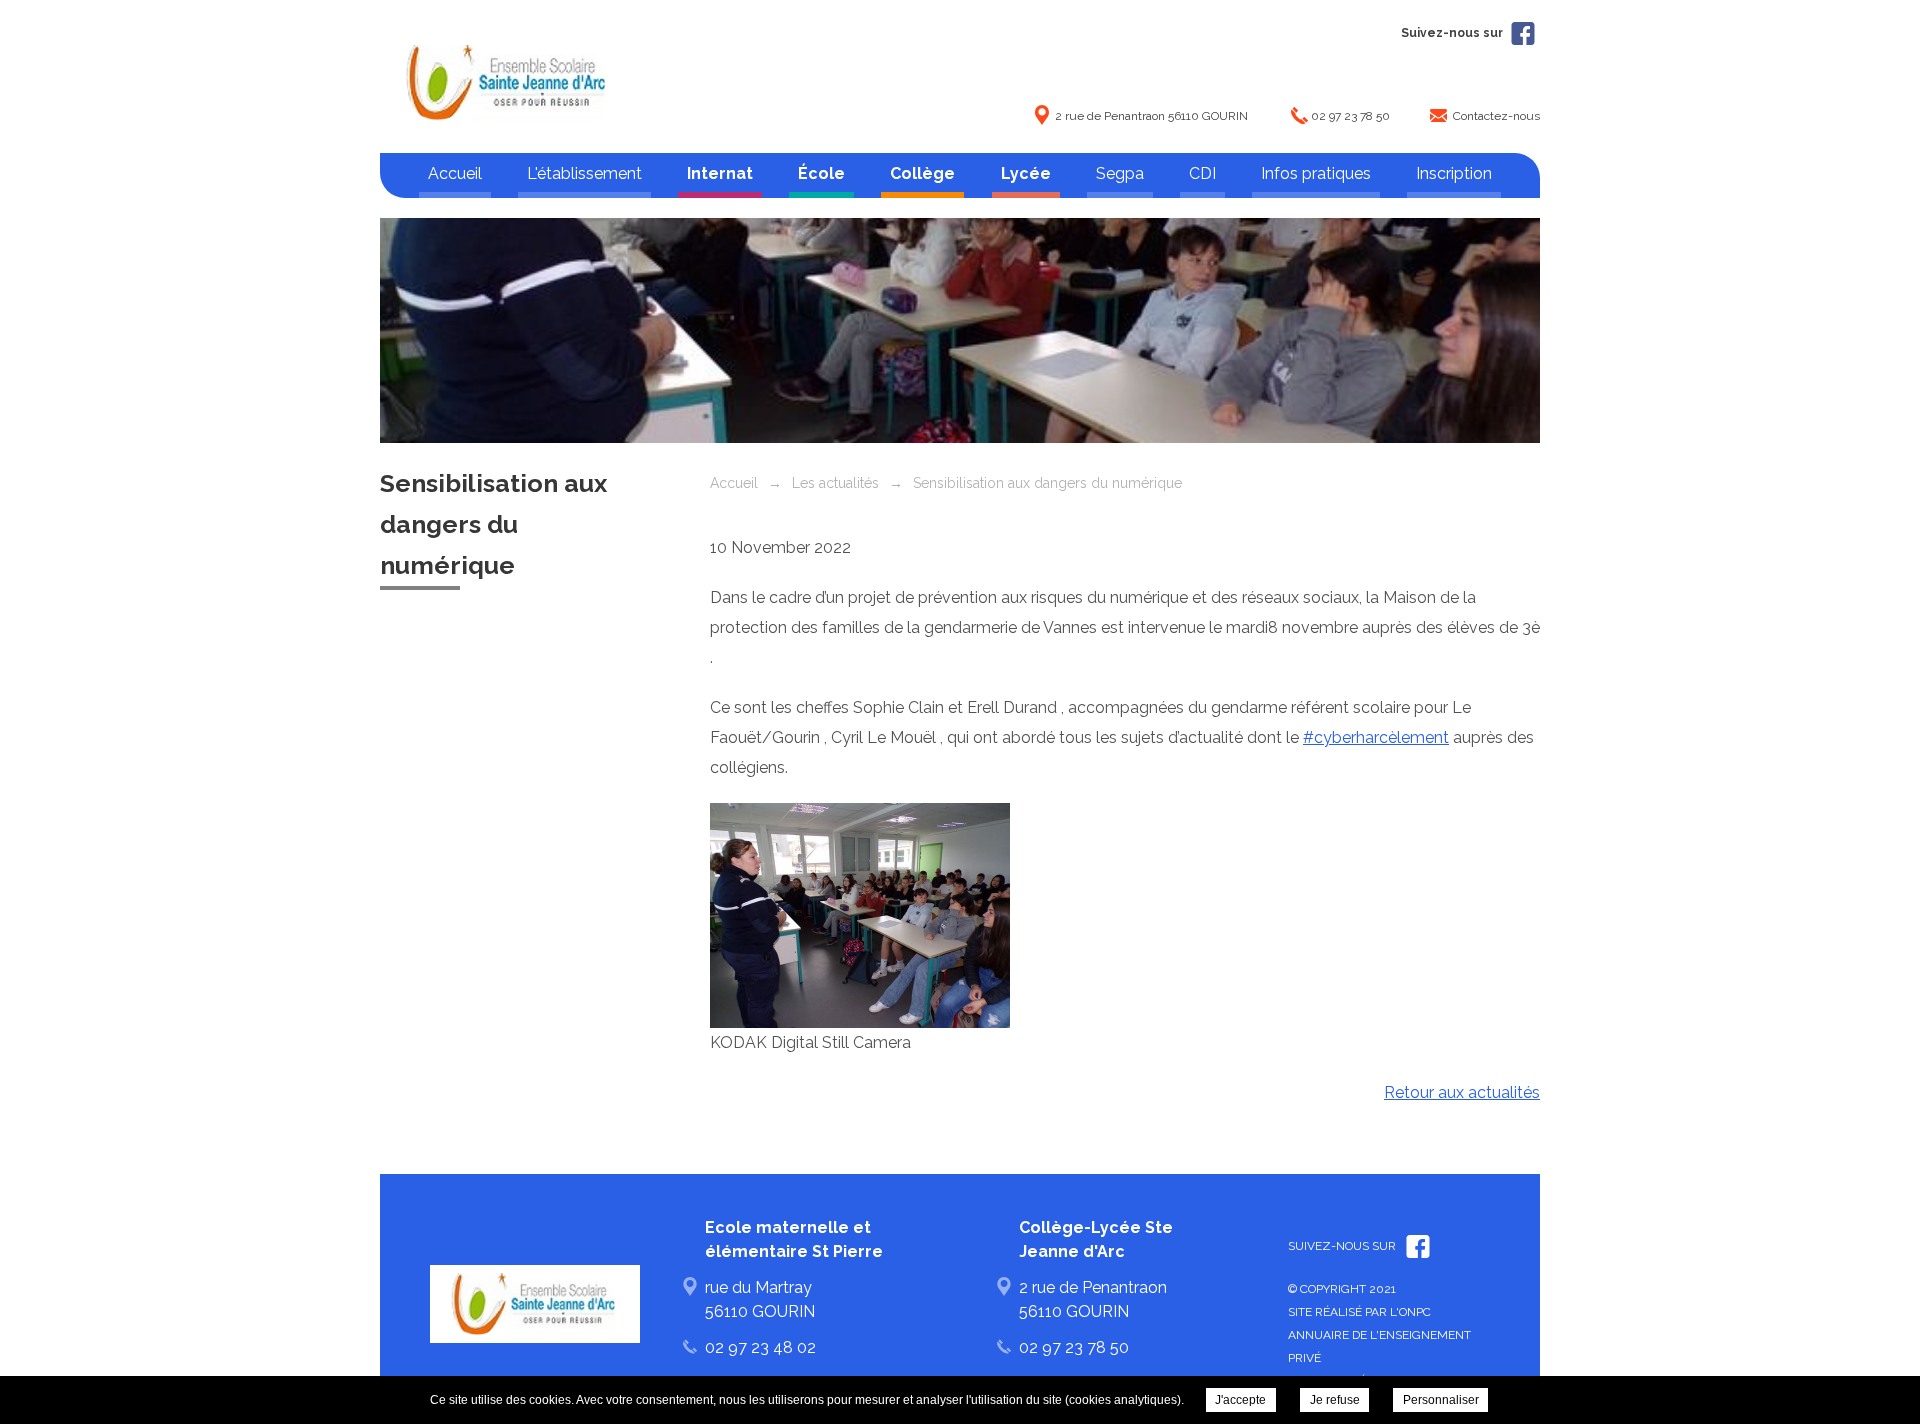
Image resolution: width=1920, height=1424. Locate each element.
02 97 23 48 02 (760, 1347)
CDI (1202, 173)
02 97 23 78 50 (1350, 116)
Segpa (1120, 173)
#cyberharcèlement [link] (1376, 737)
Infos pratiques (1316, 173)
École (821, 173)
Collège (922, 173)
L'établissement (584, 173)
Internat (720, 173)
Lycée (1026, 173)
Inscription (1454, 173)
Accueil (455, 173)
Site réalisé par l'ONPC (1359, 1312)
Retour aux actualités (1462, 1092)
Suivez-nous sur (1453, 33)
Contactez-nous (1496, 116)
